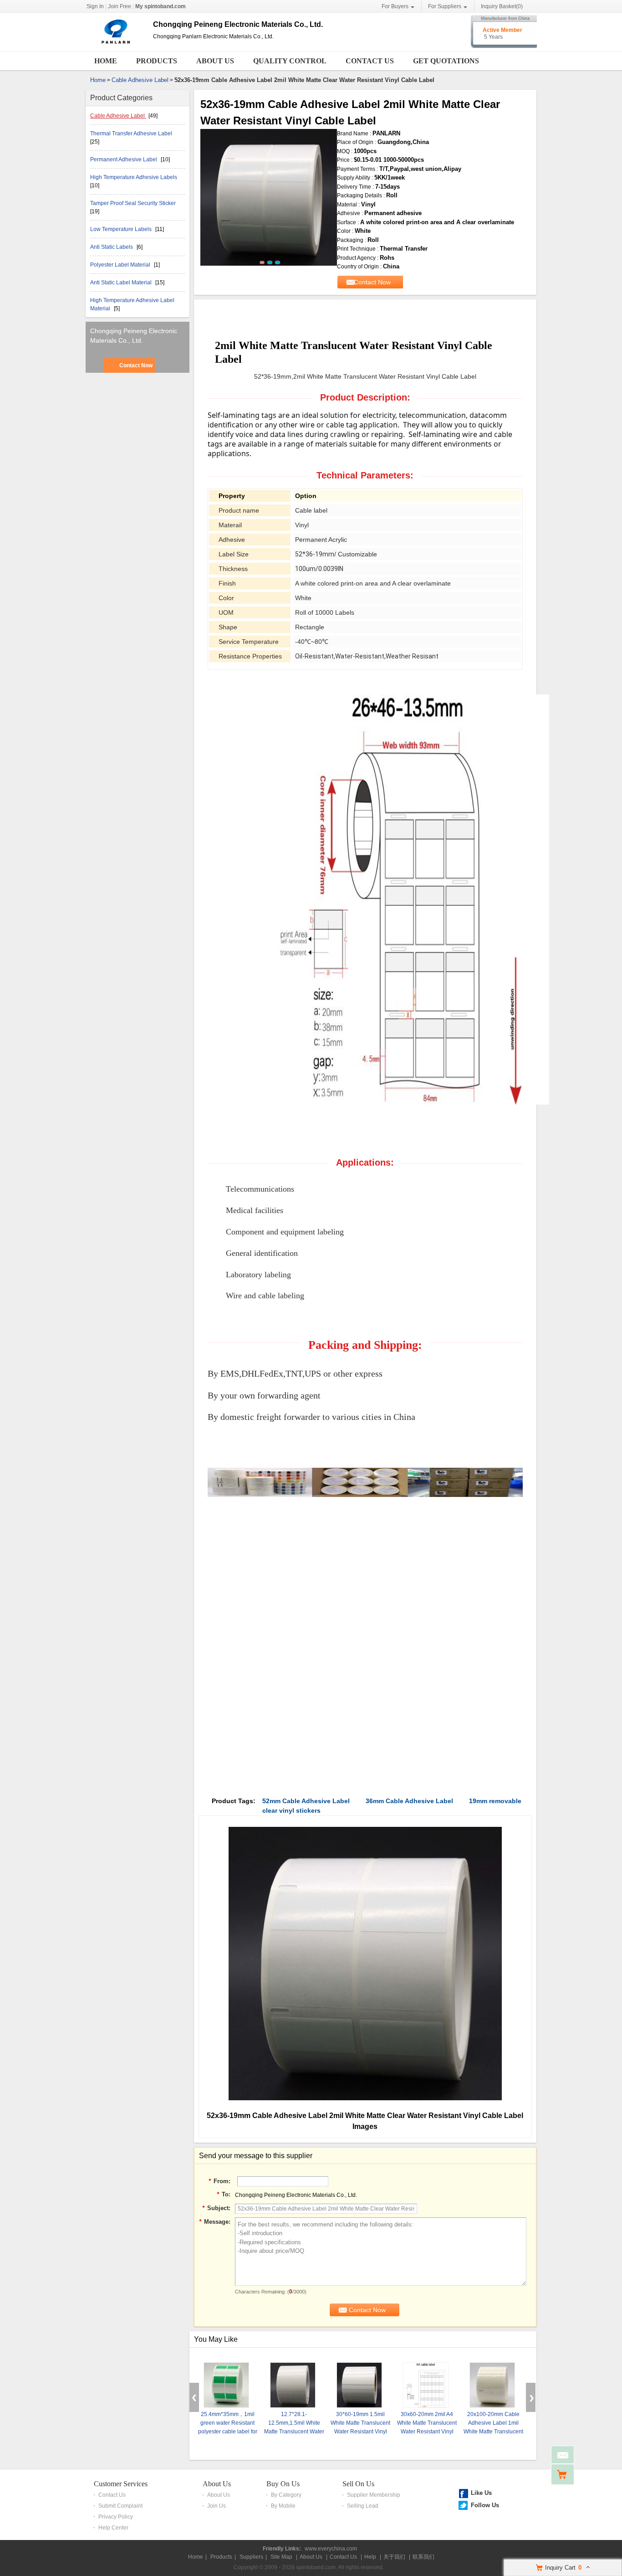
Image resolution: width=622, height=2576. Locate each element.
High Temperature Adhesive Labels (134, 177)
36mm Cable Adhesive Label (409, 1801)
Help (370, 2557)
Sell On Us (358, 2484)
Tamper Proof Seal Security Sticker (133, 203)
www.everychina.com (331, 2549)
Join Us (217, 2506)
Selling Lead (363, 2506)
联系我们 (423, 2557)
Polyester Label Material (121, 265)
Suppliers (251, 2557)
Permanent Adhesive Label (124, 159)
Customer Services (121, 2484)
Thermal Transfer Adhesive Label (131, 134)
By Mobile (283, 2506)
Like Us (481, 2493)
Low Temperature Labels (122, 229)
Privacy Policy (116, 2517)
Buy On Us (283, 2484)
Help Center (113, 2528)
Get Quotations (446, 61)
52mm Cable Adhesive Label (306, 1801)
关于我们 (394, 2557)
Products (157, 61)
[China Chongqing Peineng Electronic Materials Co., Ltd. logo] (116, 43)
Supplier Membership (374, 2495)
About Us (215, 61)
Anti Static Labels (112, 247)
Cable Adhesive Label (140, 80)
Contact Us (370, 61)
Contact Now (136, 365)
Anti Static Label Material (122, 283)
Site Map (281, 2557)
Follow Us (485, 2505)
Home (106, 61)
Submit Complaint (120, 2506)
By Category (286, 2495)
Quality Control (290, 61)
